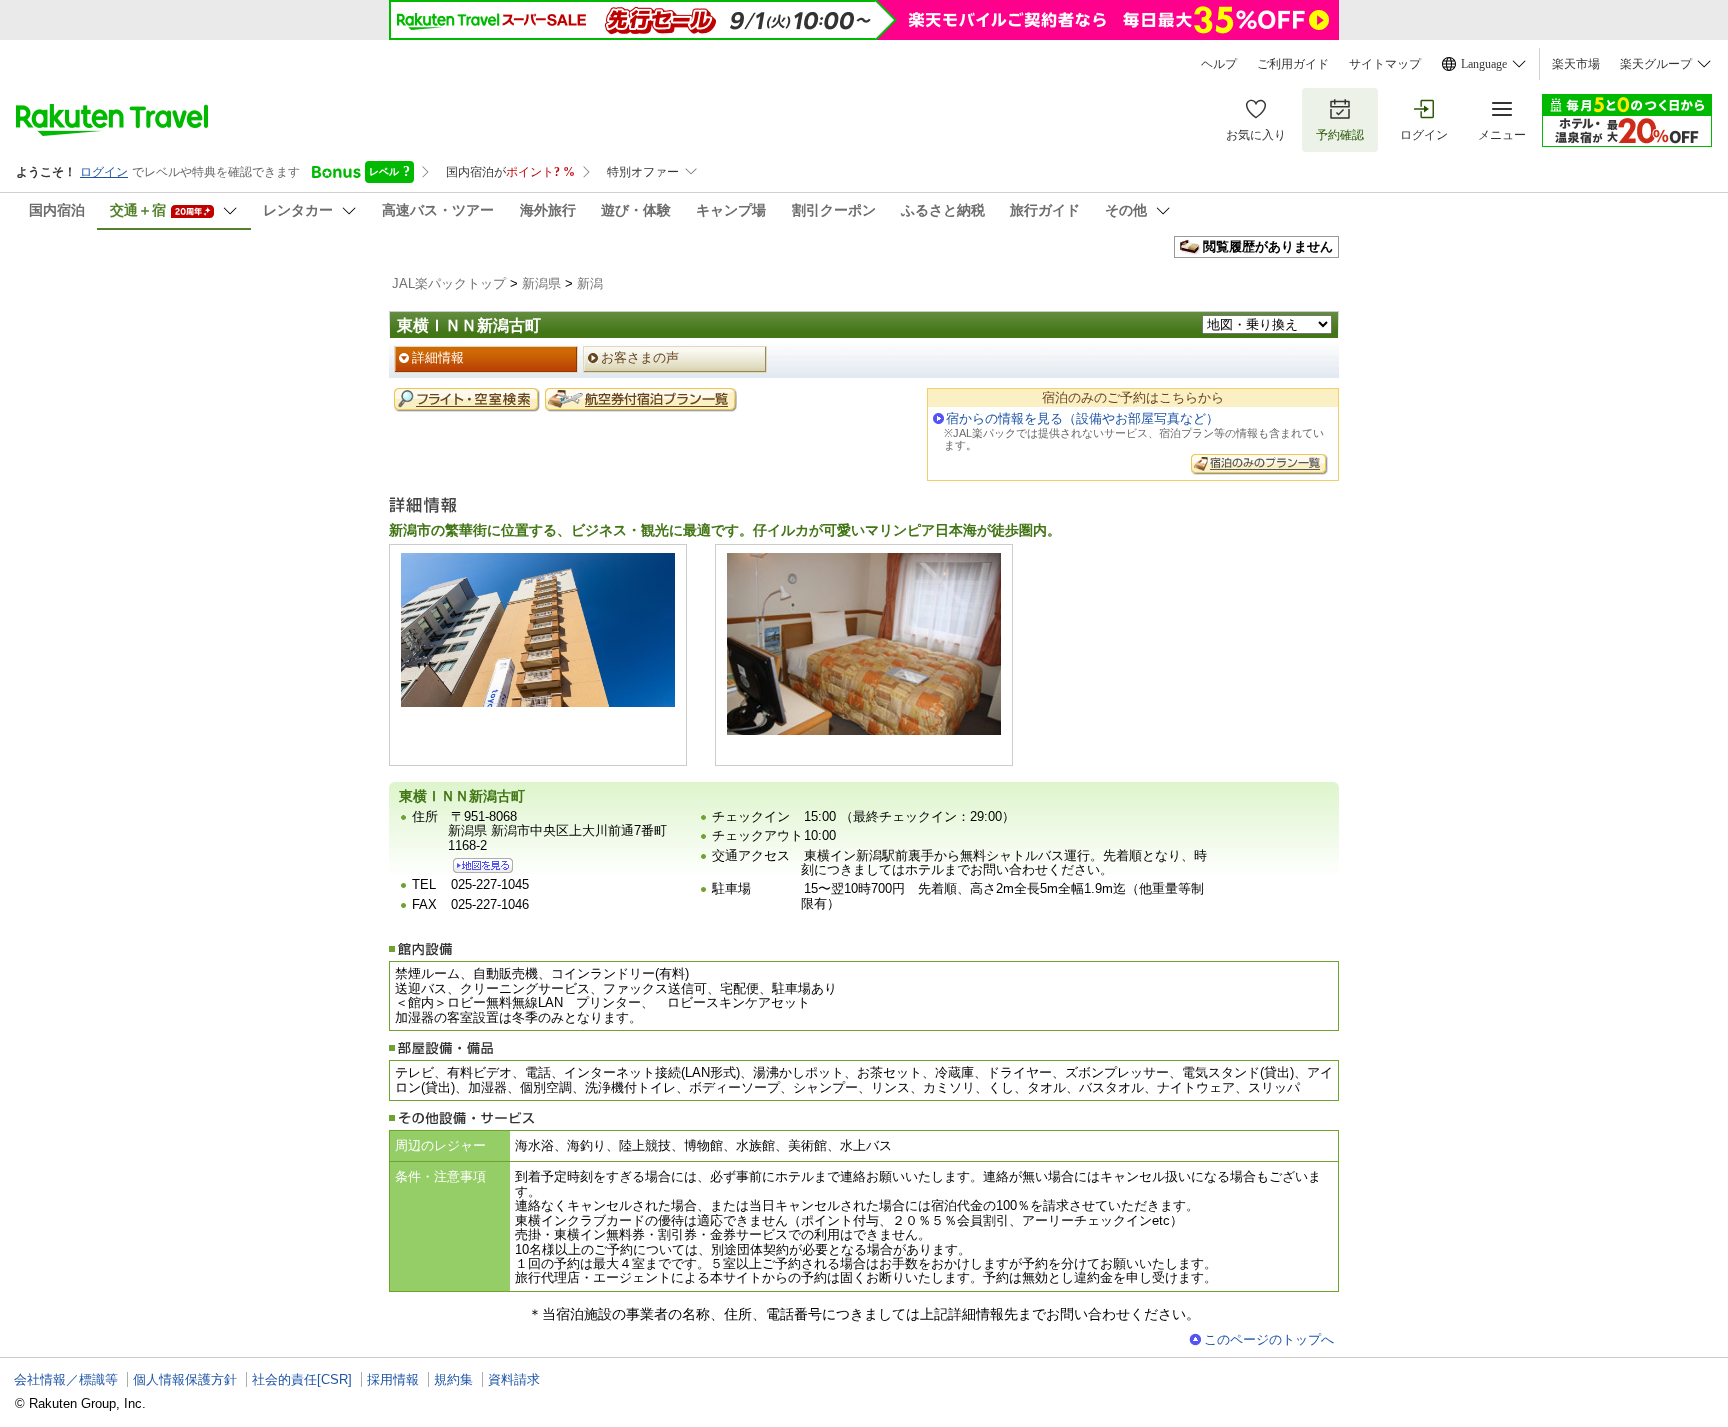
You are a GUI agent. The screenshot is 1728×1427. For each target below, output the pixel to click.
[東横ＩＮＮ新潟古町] (483, 865)
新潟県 (541, 283)
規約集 (453, 1379)
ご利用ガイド (1293, 64)
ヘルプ (1219, 64)
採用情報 (393, 1379)
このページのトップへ (1269, 1339)
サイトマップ (1385, 64)
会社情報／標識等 (66, 1379)
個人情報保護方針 (185, 1379)
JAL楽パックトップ (449, 283)
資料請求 (514, 1379)
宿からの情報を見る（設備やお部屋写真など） (1082, 418)
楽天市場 (1576, 64)
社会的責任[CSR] (302, 1379)
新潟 (590, 283)
